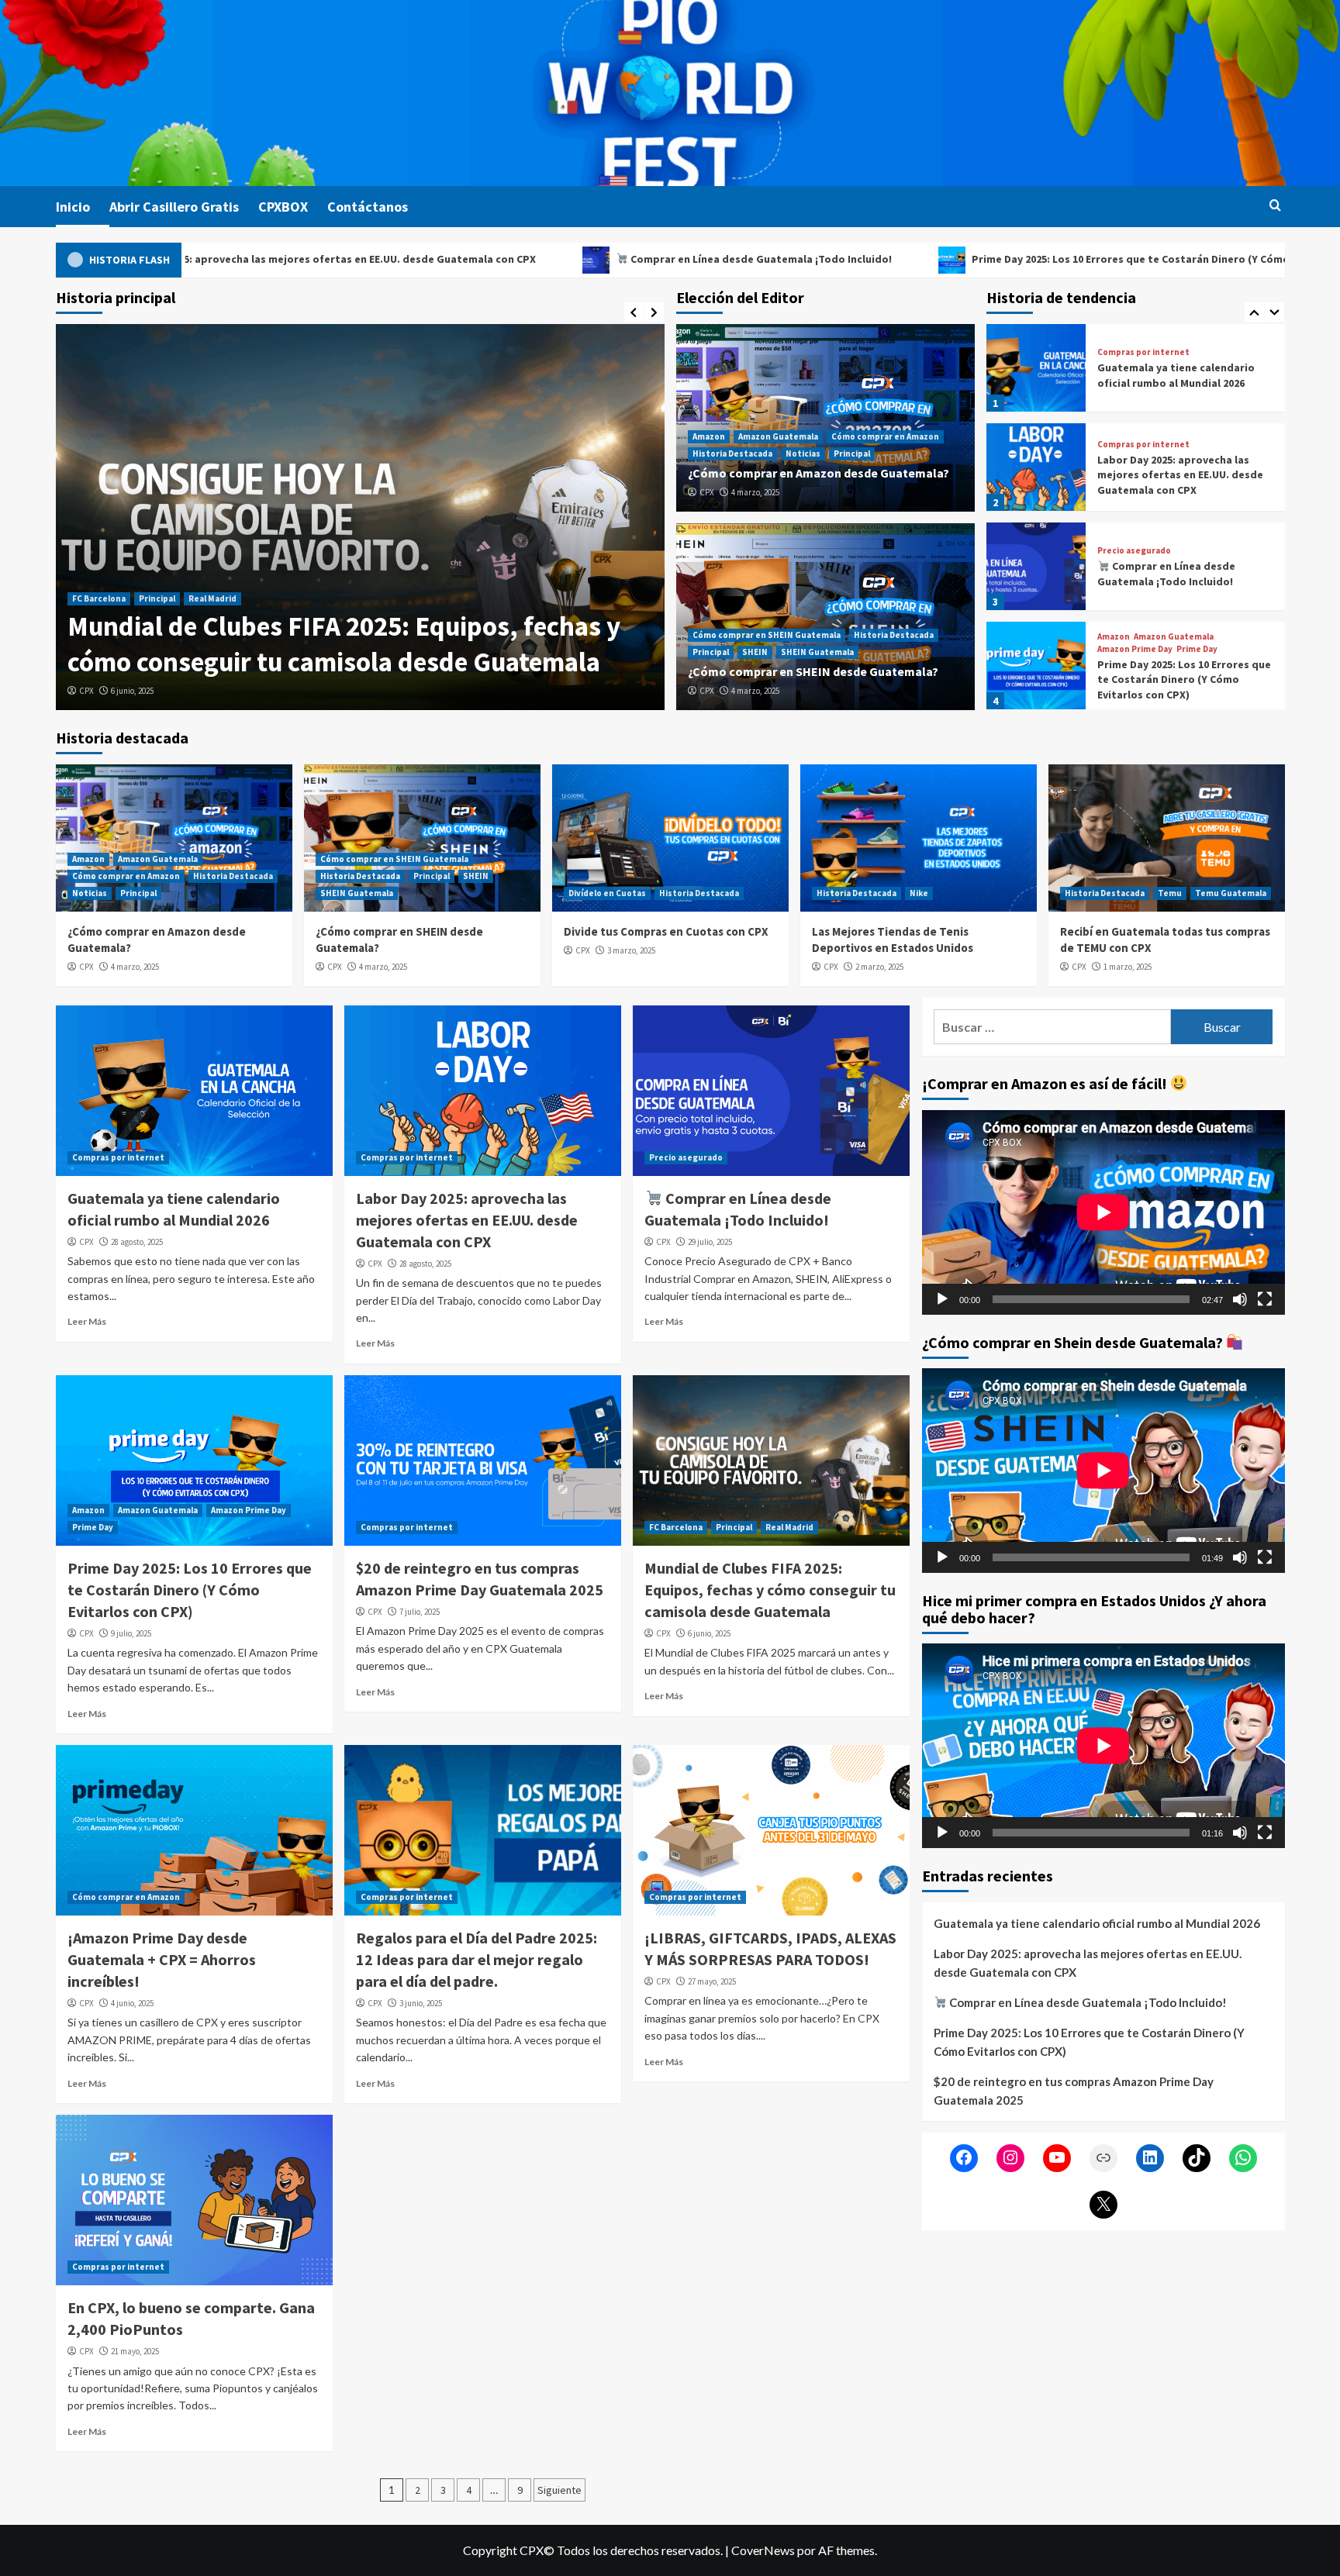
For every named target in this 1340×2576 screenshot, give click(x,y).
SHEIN (755, 652)
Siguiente (559, 2490)
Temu (1170, 893)
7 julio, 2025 (420, 1612)
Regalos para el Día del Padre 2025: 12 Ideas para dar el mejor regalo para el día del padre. (477, 1959)
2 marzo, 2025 (879, 967)
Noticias (442, 634)
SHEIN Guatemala (817, 652)
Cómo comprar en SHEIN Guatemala (767, 635)
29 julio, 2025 (710, 1242)
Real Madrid (789, 1527)
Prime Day (1197, 550)
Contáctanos (368, 207)
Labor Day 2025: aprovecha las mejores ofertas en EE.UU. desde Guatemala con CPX (1180, 376)
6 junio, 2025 (709, 1633)
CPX (86, 691)
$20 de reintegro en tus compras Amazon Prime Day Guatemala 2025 (1181, 673)
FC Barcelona (676, 1527)
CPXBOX (283, 207)
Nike (919, 893)
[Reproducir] (942, 1298)
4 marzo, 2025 (135, 691)
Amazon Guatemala (158, 634)
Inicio (73, 207)
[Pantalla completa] (1265, 1298)
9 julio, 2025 (131, 1633)
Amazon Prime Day (1135, 550)
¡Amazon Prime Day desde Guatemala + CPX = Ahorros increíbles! (162, 1959)
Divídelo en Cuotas (607, 893)
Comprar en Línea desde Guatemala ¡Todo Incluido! (555, 259)
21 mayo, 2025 (135, 2351)
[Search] (1275, 206)
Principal (491, 634)
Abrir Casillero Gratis (174, 207)
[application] (1103, 1212)
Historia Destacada (372, 634)
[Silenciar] (1240, 1298)
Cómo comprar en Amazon (265, 634)
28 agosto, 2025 (137, 1242)
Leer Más (87, 1321)
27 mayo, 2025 (712, 1981)
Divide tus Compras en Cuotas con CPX (666, 931)
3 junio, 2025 (421, 2003)
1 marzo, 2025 (1128, 967)
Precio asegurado (1134, 452)
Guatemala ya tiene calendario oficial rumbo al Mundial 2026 (1097, 1923)
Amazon (88, 634)
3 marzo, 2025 (631, 950)
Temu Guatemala (1231, 893)
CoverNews (763, 2550)
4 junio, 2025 (132, 2003)
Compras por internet (1143, 345)
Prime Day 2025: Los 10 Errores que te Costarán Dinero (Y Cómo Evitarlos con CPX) (972, 259)
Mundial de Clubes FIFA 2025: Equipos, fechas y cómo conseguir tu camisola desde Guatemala (770, 1590)
